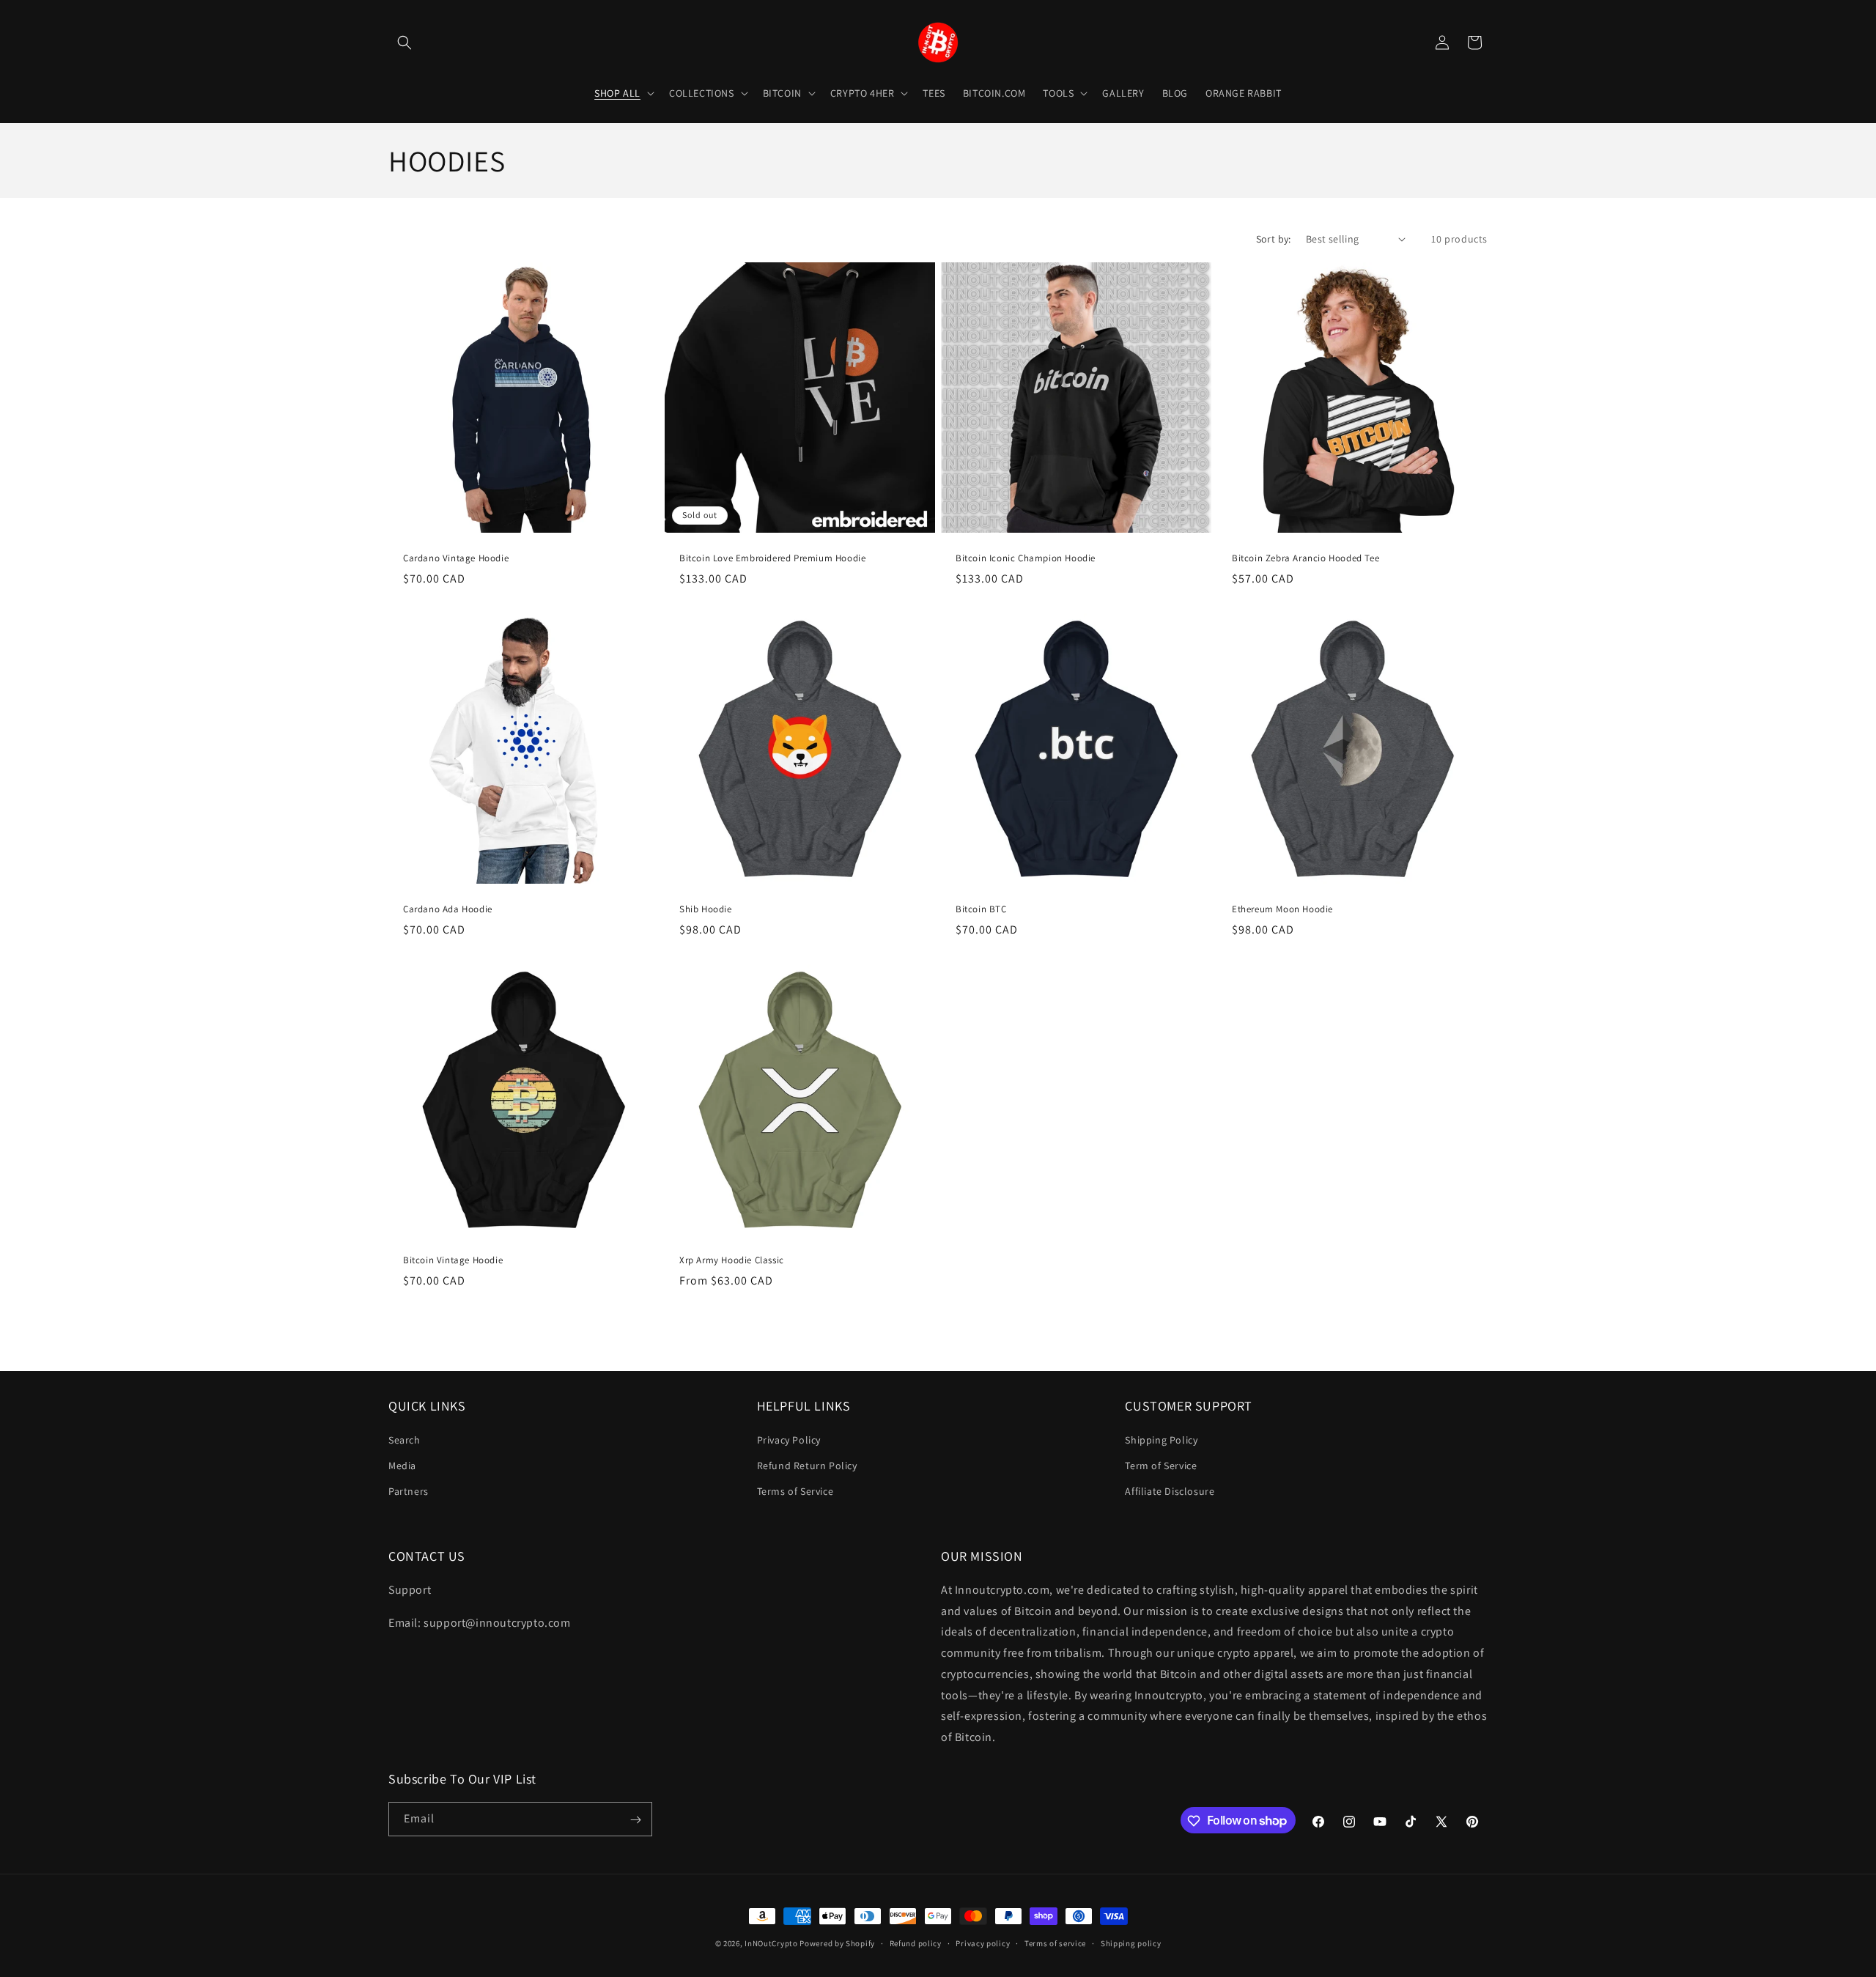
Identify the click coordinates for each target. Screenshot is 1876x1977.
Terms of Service (795, 1490)
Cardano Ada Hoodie (448, 909)
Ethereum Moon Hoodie (1282, 909)
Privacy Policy (789, 1439)
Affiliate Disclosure (1170, 1490)
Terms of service (1055, 1943)
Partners (409, 1490)
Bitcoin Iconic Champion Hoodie (1026, 558)
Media (402, 1465)
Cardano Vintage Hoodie (456, 558)
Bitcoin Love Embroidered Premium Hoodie (772, 558)
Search (405, 1439)
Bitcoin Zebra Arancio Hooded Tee (1306, 558)
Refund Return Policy (807, 1465)
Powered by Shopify (837, 1943)
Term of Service (1161, 1465)
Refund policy (916, 1943)
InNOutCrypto (771, 1943)
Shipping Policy (1161, 1439)
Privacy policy (983, 1943)
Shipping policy (1131, 1943)
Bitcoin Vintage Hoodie (453, 1260)
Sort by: (1274, 239)
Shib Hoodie (706, 909)
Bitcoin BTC (981, 909)
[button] (405, 43)
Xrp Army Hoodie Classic (732, 1260)
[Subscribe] (635, 1820)
